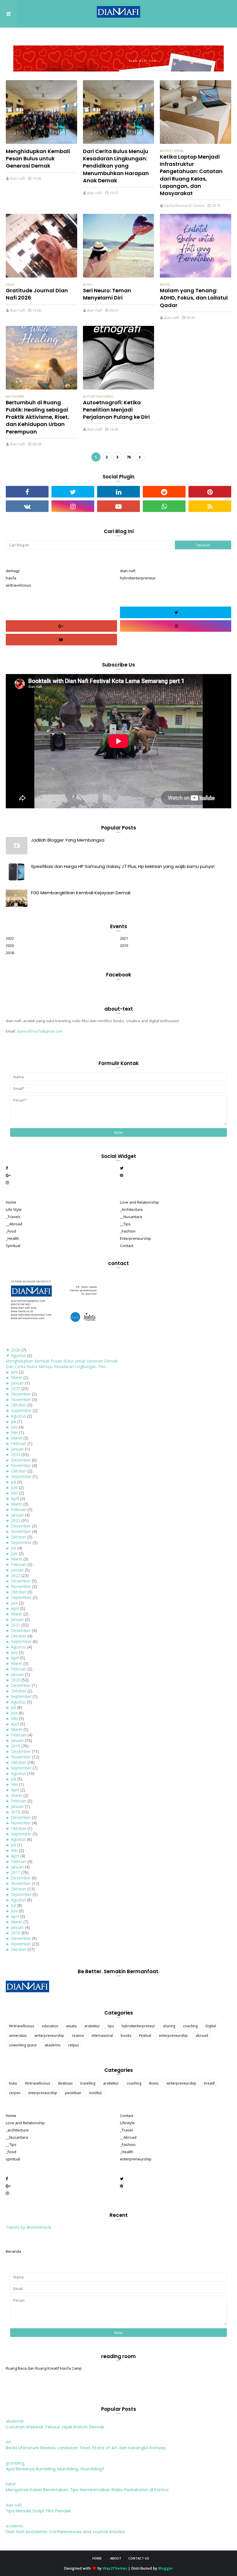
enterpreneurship (173, 2036)
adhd (165, 284)
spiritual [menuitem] (13, 2159)
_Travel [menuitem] (126, 2130)
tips (111, 2026)
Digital (211, 2026)
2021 (124, 938)
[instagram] (73, 506)
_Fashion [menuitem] (128, 1231)
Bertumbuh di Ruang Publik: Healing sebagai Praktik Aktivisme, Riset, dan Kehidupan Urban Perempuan (37, 417)
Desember (21, 1394)
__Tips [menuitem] (125, 1224)
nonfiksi (95, 2093)
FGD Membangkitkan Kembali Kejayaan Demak (81, 893)
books (126, 2036)
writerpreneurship (49, 2036)
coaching (190, 2026)
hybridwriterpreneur (138, 578)
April (15, 1498)
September (21, 1410)
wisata (71, 2026)
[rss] (210, 506)
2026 (10, 284)
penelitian (73, 2093)
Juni (14, 1372)
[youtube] (118, 506)
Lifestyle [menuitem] (127, 2123)
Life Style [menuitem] (14, 1209)
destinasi (65, 2083)
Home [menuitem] (11, 1202)
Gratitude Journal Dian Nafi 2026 (37, 294)
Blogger (166, 2568)
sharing (169, 2026)
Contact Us (139, 2558)
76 (129, 457)
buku (88, 284)
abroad (202, 2036)
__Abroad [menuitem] (14, 1224)
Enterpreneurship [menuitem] (136, 1238)
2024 (16, 1454)
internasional (102, 2036)
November (21, 1399)
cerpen (15, 2093)
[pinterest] (210, 492)
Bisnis (154, 2083)
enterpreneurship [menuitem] (136, 2159)
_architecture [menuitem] (17, 2130)
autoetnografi (98, 396)
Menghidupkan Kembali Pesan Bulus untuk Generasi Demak (38, 158)
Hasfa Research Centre (184, 205)
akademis (52, 2045)
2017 (16, 1872)
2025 (16, 1388)
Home (97, 2558)
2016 (16, 1933)
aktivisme (15, 396)
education (50, 2026)
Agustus (18, 1355)
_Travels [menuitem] (13, 1217)
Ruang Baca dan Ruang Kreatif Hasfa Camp (44, 2368)
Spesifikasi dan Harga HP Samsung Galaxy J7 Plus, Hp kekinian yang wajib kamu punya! (123, 866)
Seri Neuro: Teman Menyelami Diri (107, 294)
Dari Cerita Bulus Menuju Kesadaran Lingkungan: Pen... (57, 1366)
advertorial (172, 151)
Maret (17, 1377)
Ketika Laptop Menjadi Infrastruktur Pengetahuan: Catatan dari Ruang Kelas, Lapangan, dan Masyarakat (191, 175)
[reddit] (164, 492)
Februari (19, 1443)
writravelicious (18, 585)
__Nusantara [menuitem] (131, 1217)
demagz (13, 571)
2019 (124, 945)
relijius (74, 2045)
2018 (10, 953)
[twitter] (73, 492)
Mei (14, 1432)
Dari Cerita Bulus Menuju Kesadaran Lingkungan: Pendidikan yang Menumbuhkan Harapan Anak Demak (116, 166)
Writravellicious (22, 2026)
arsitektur (92, 2026)
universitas (18, 2036)
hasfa (11, 578)
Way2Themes (115, 2568)
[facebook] (27, 492)
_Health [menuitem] (12, 1238)
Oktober (19, 1405)
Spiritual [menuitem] (13, 1246)
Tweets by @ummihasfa (28, 2227)
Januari (17, 1383)
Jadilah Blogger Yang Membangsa (68, 840)
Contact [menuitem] (127, 1246)
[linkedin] (118, 492)
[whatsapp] (164, 506)
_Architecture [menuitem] (131, 1209)
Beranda (13, 2251)
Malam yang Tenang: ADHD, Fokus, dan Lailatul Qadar (194, 298)
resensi (78, 2036)
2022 (10, 938)
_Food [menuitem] (11, 1231)
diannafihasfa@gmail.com (40, 1031)
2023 (16, 1520)
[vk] (27, 506)
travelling (88, 2083)
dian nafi (17, 178)
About (116, 2558)
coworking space (23, 2045)
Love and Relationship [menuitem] (139, 1202)
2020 (10, 945)
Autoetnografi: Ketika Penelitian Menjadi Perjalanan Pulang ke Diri (116, 410)
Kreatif (209, 2083)
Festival (145, 2036)
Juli (14, 1421)
